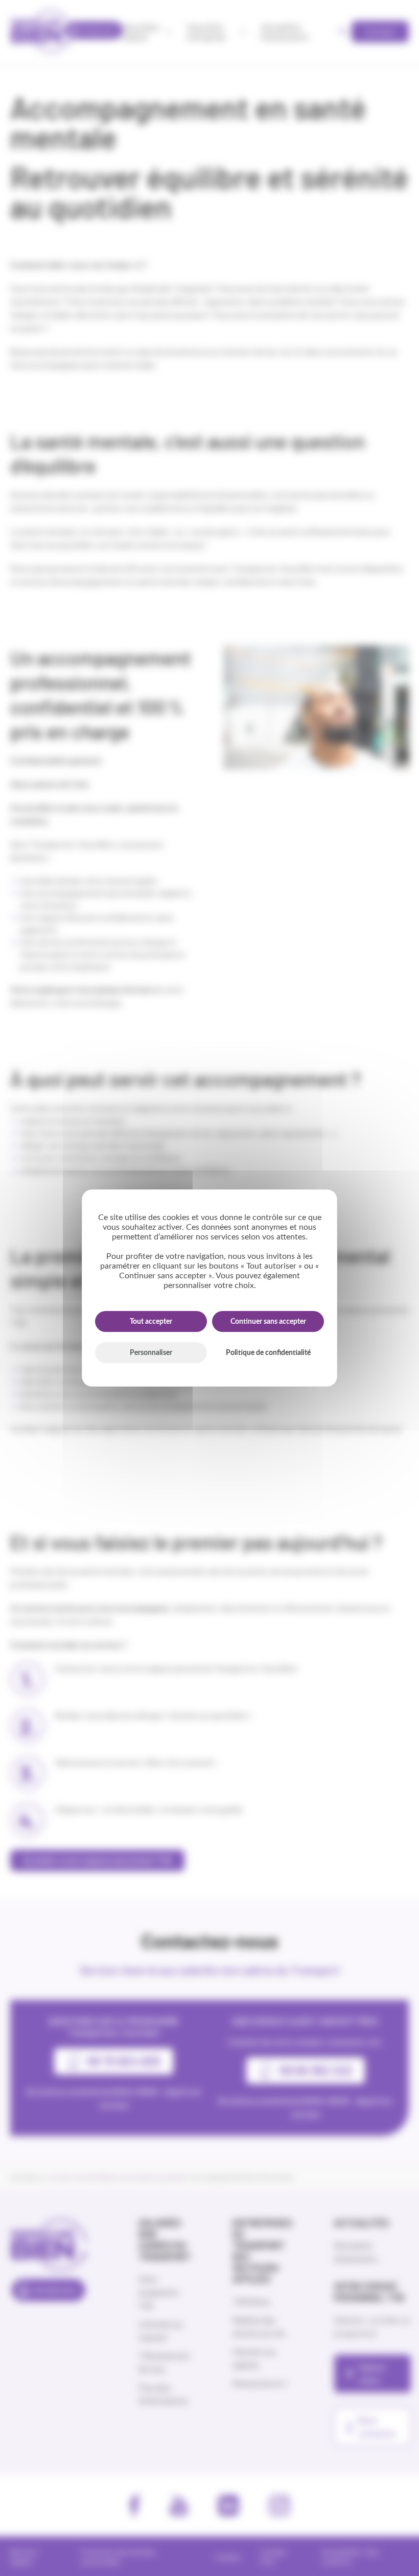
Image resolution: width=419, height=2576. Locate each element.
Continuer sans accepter (268, 1322)
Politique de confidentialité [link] (268, 1353)
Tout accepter (151, 1322)
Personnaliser (151, 1353)
